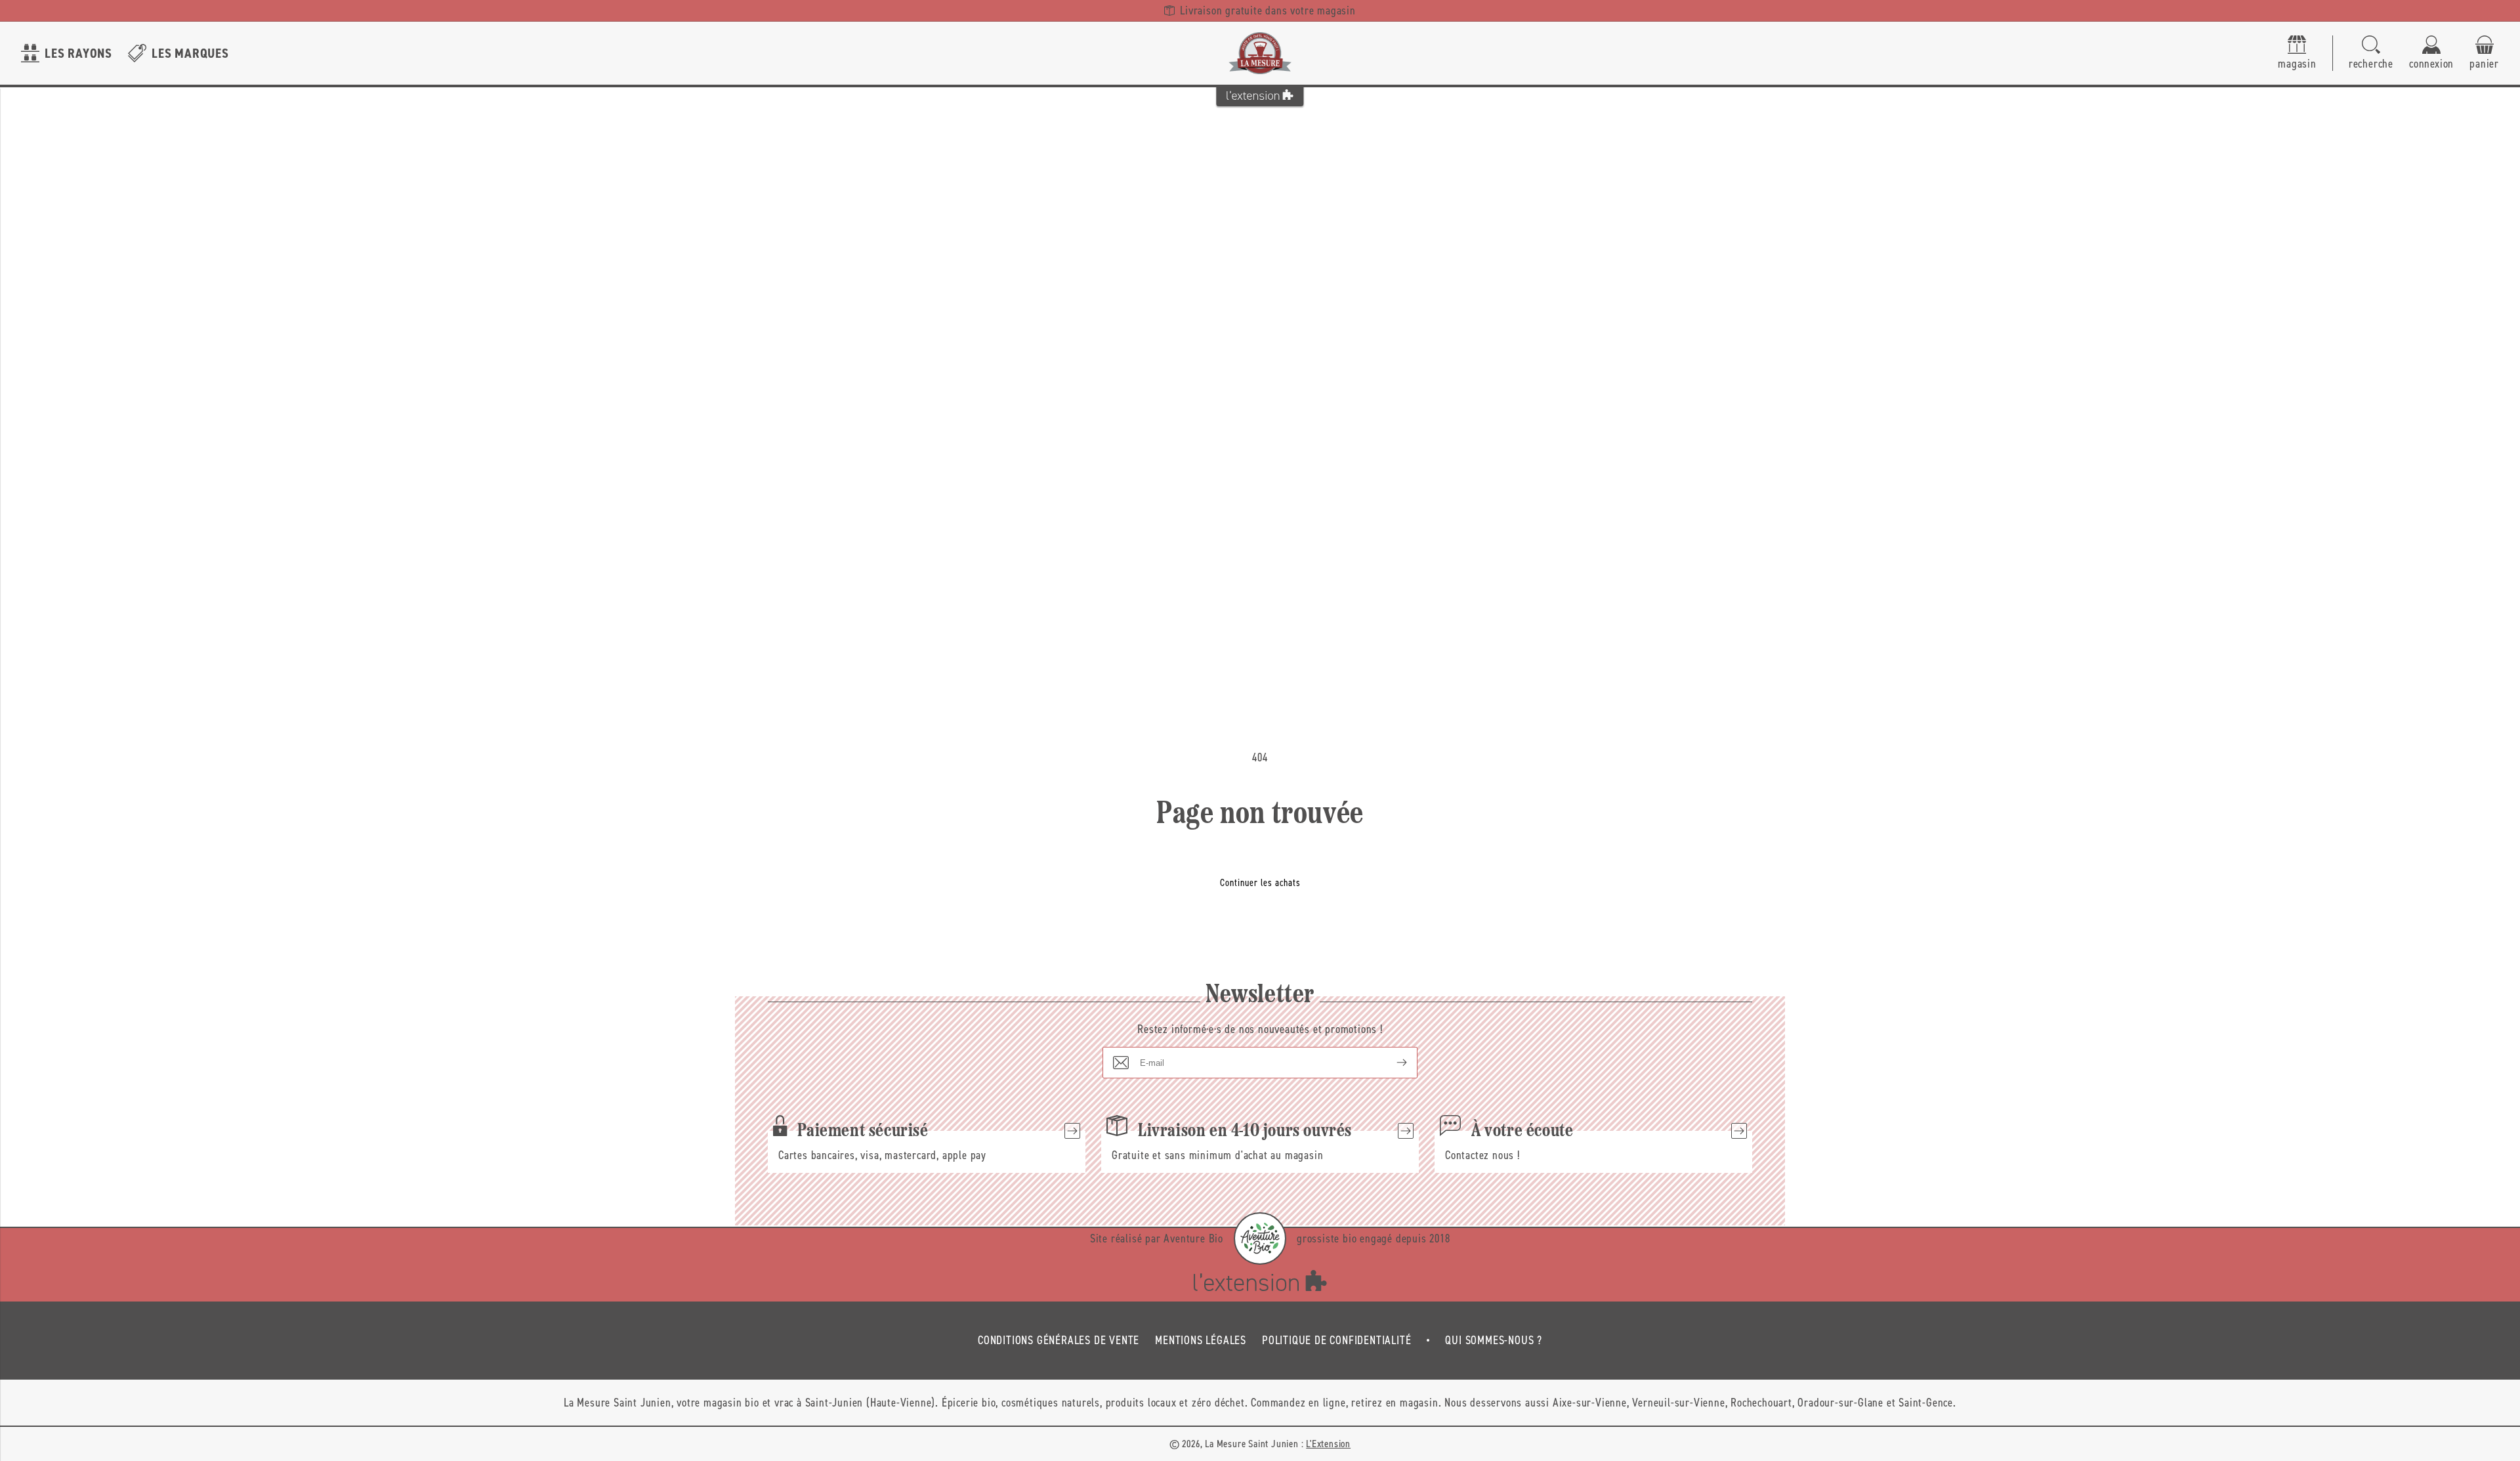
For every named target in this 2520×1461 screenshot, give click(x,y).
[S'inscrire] (1391, 1063)
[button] (2371, 53)
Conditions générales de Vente (1059, 1340)
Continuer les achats (1260, 883)
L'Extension (1328, 1444)
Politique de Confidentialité (1336, 1340)
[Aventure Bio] (1260, 1239)
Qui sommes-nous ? (1494, 1340)
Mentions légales (1201, 1340)
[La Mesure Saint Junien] (1260, 53)
